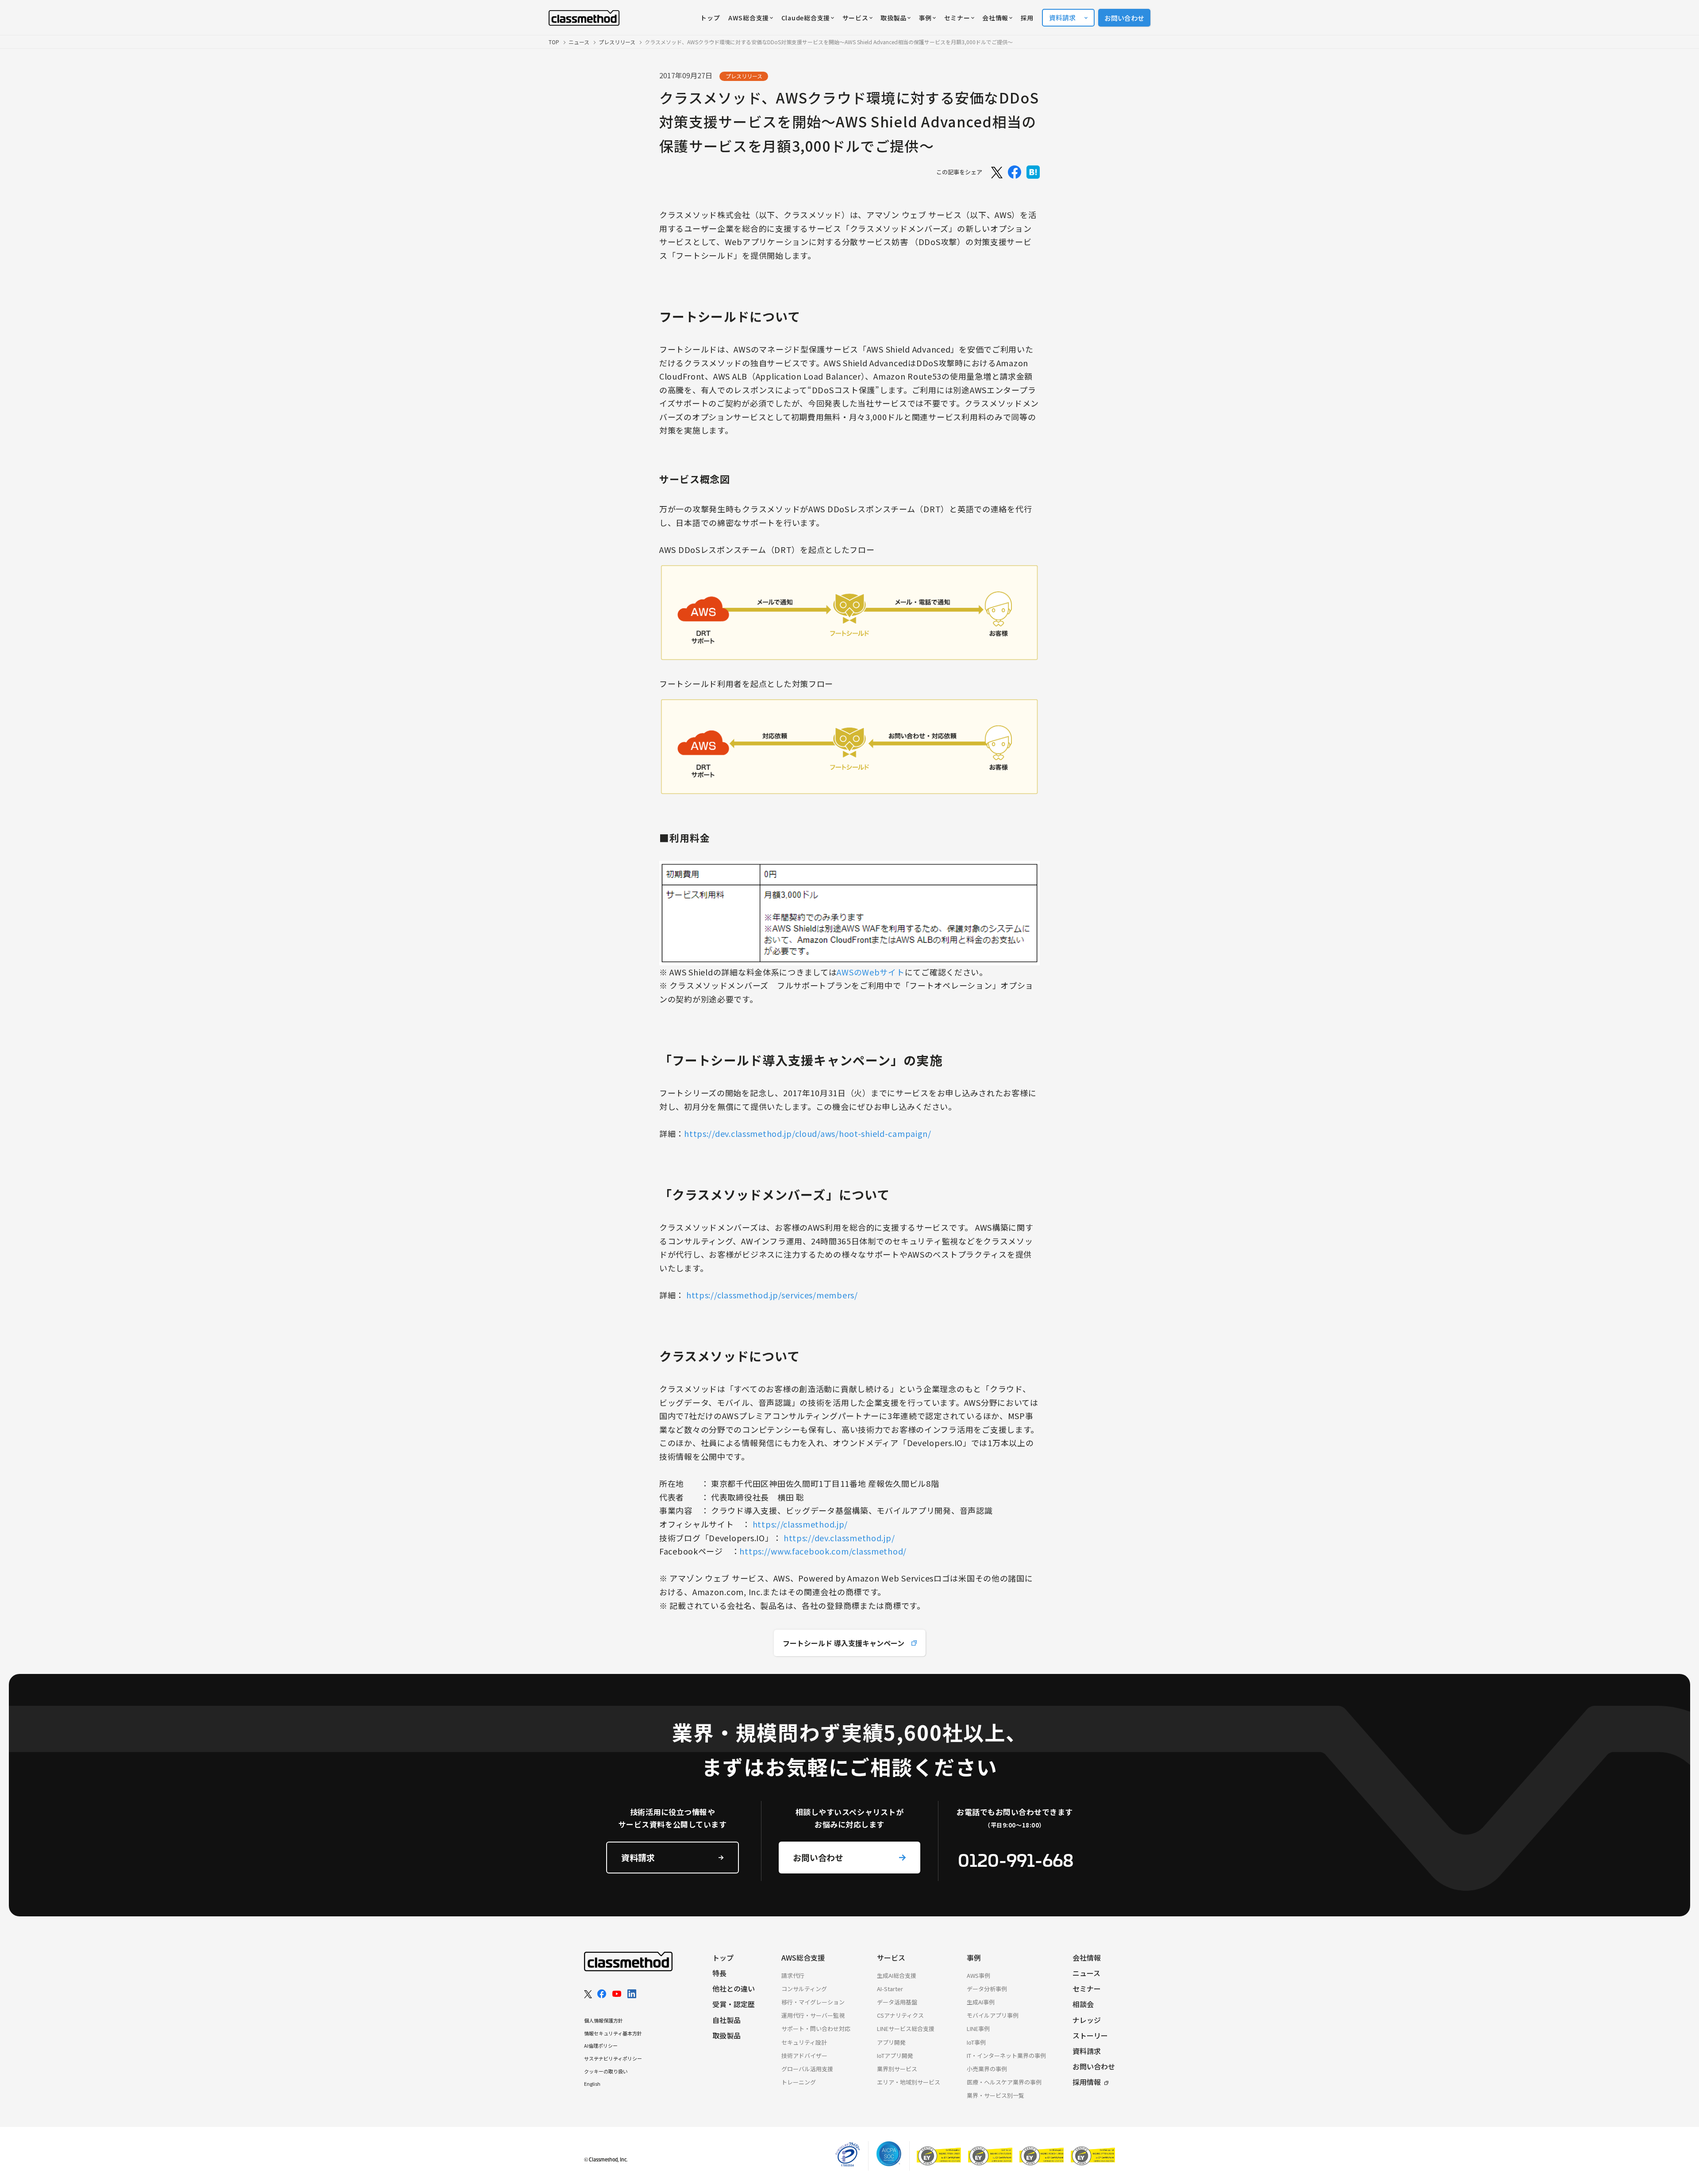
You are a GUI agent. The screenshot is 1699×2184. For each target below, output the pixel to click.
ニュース (579, 42)
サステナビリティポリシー (613, 2058)
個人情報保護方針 (603, 2020)
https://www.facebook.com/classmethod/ (823, 1551)
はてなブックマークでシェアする (1033, 172)
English (592, 2084)
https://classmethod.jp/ (800, 1524)
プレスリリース (617, 42)
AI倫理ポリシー (601, 2046)
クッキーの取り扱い (606, 2071)
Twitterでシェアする (996, 172)
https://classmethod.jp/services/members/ (772, 1295)
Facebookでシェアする (1015, 172)
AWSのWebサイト (871, 972)
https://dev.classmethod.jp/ (839, 1538)
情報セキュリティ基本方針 (613, 2033)
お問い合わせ (1124, 18)
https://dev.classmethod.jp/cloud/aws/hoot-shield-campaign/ (808, 1133)
